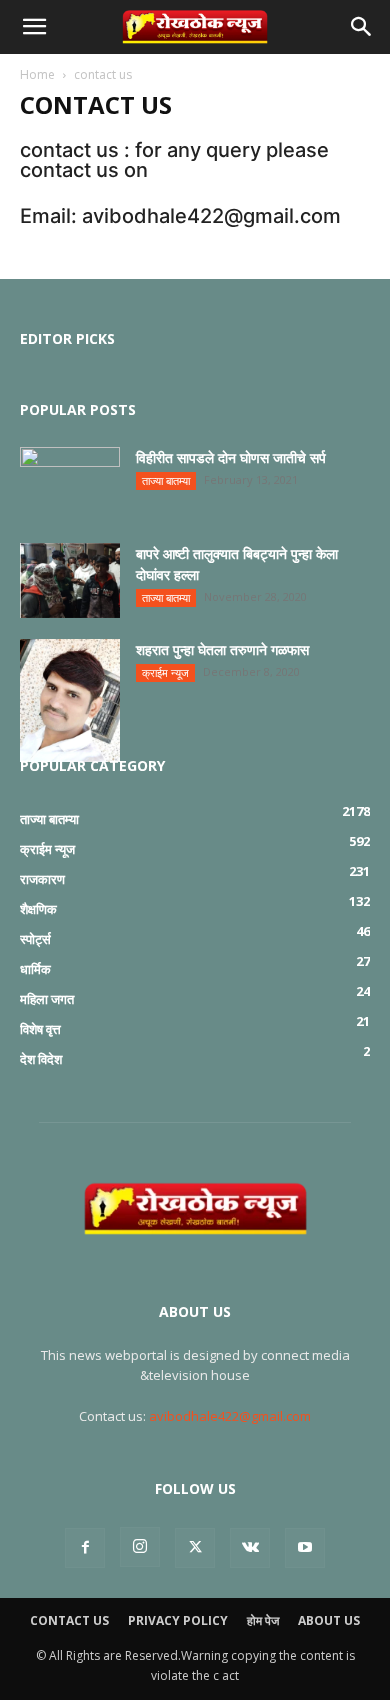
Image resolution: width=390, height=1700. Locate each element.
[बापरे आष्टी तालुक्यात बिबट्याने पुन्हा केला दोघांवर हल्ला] (70, 580)
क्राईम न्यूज (165, 672)
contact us (69, 1620)
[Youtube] (305, 1548)
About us (329, 1620)
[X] (195, 1548)
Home (37, 74)
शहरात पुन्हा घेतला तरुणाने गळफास (222, 649)
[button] (34, 27)
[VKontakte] (250, 1548)
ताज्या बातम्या (166, 480)
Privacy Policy (178, 1620)
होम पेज (263, 1620)
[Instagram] (140, 1547)
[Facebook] (85, 1548)
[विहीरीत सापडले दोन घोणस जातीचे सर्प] (70, 482)
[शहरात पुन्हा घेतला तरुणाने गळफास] (70, 700)
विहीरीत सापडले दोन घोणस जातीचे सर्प (231, 457)
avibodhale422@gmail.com (230, 1416)
